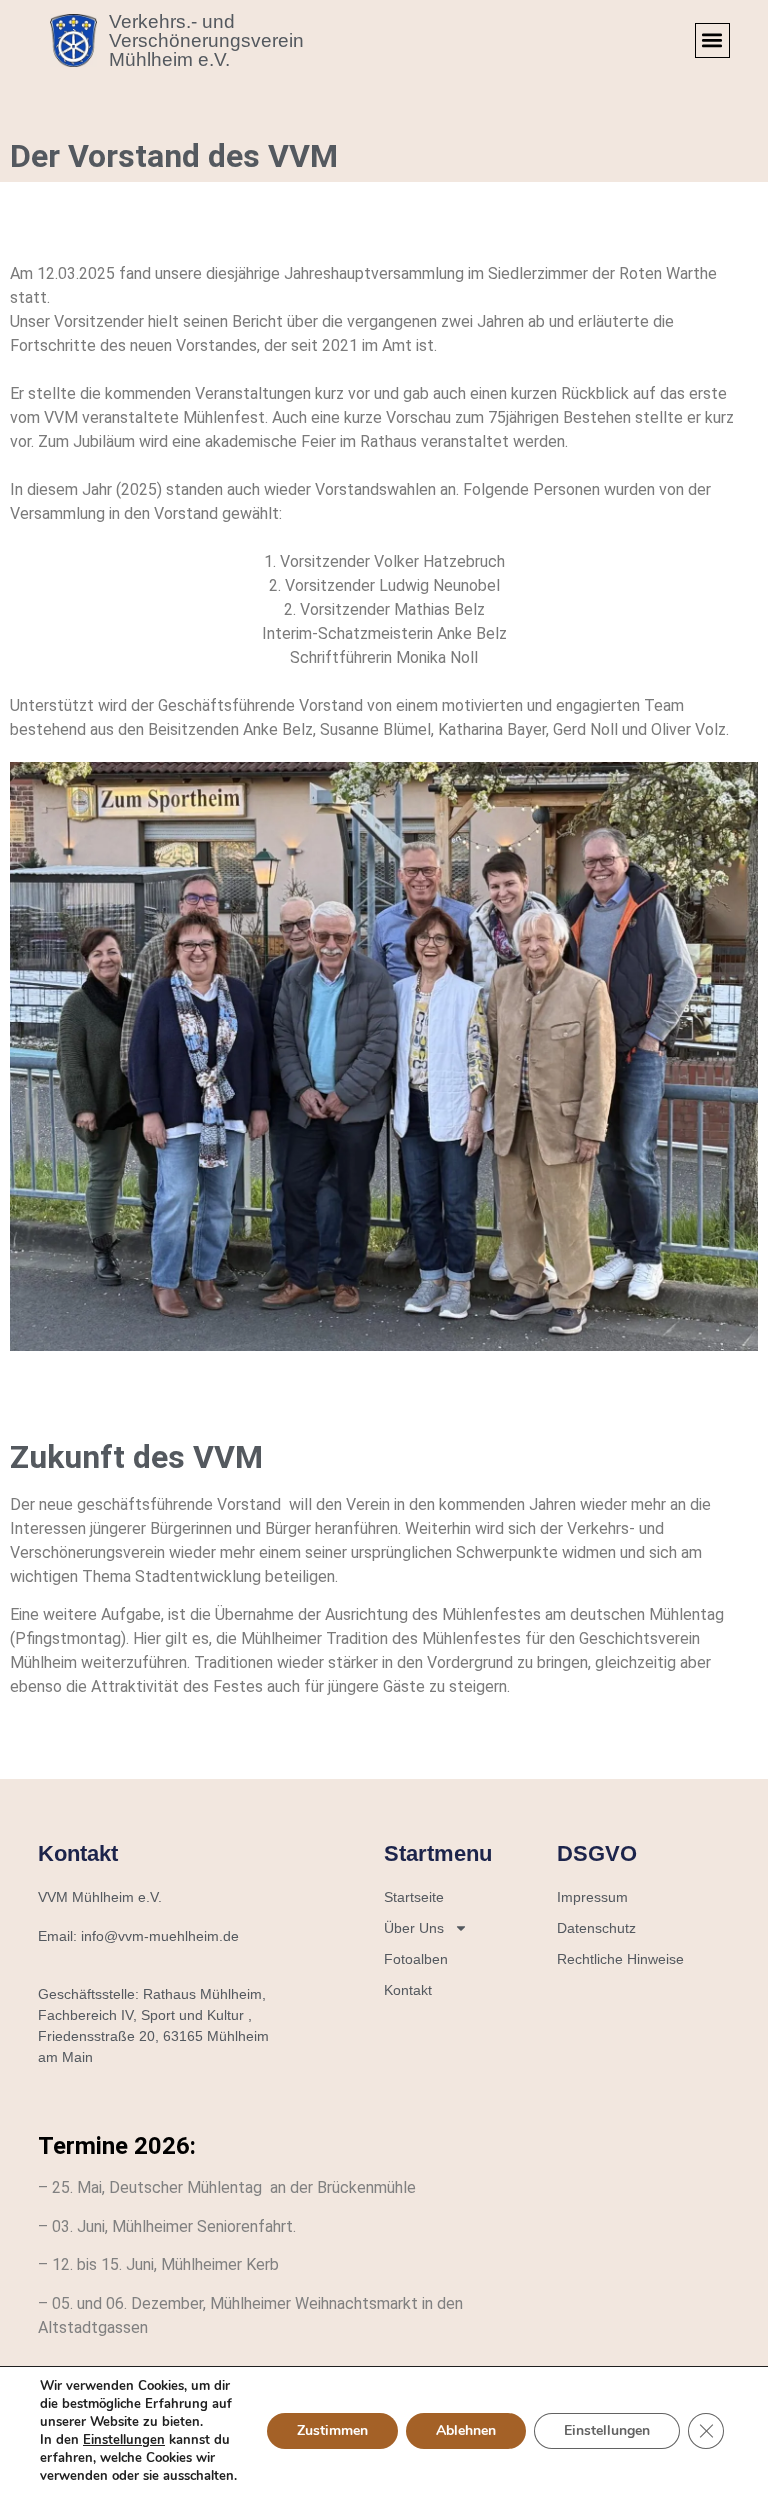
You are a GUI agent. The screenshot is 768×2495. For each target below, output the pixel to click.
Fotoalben (416, 1959)
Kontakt (408, 1990)
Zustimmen (332, 2430)
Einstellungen (124, 2440)
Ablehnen (466, 2430)
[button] (712, 40)
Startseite (414, 1897)
